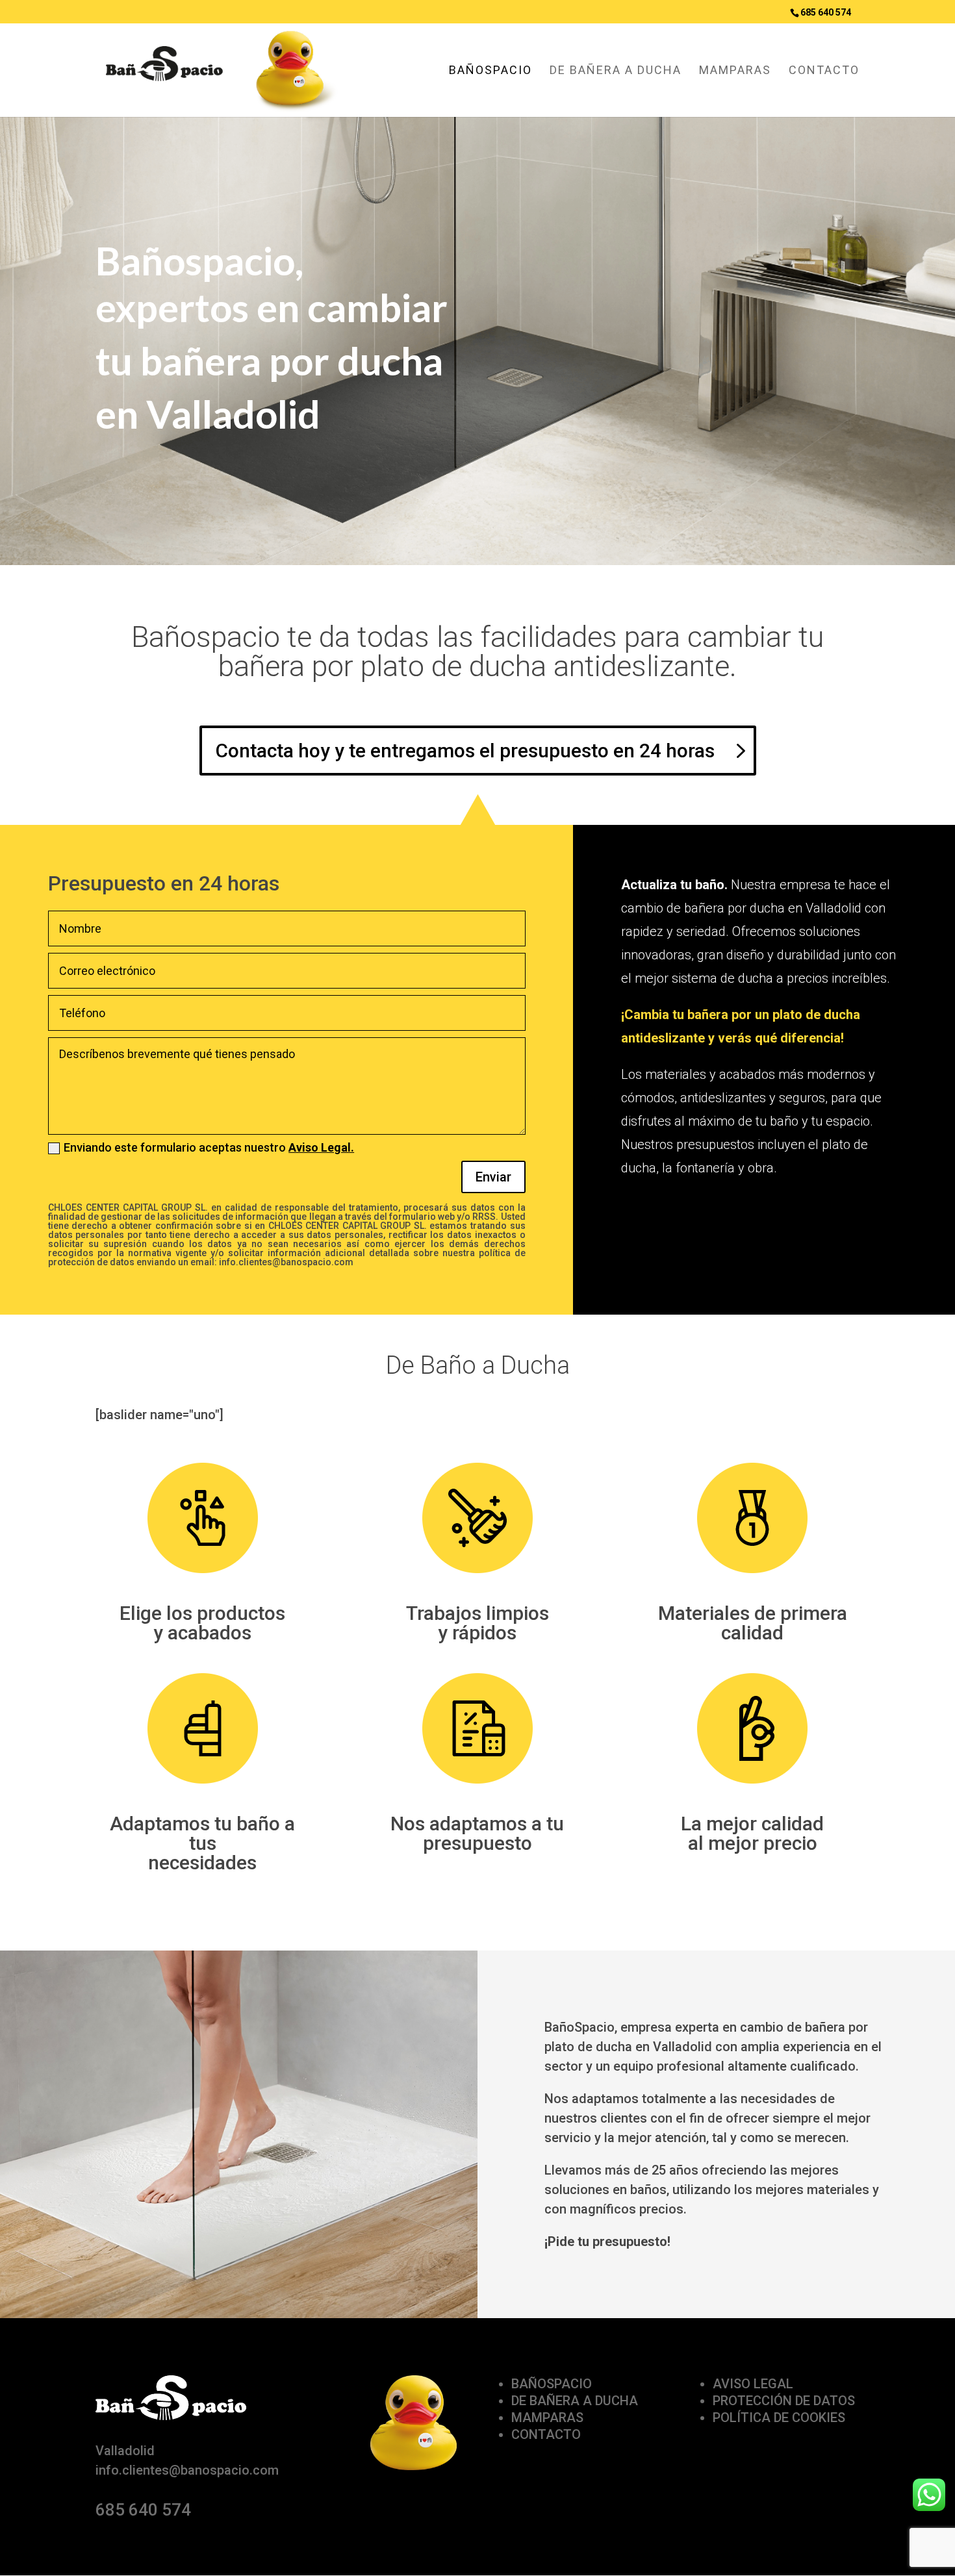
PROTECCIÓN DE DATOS (784, 2401)
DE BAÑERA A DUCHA (616, 71)
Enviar (493, 1177)
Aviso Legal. (321, 1147)
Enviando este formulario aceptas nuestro (209, 1148)
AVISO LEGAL (753, 2384)
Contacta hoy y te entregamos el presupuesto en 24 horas (465, 751)
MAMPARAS (735, 71)
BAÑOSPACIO (490, 71)
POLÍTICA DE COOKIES (779, 2418)
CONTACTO (824, 71)
